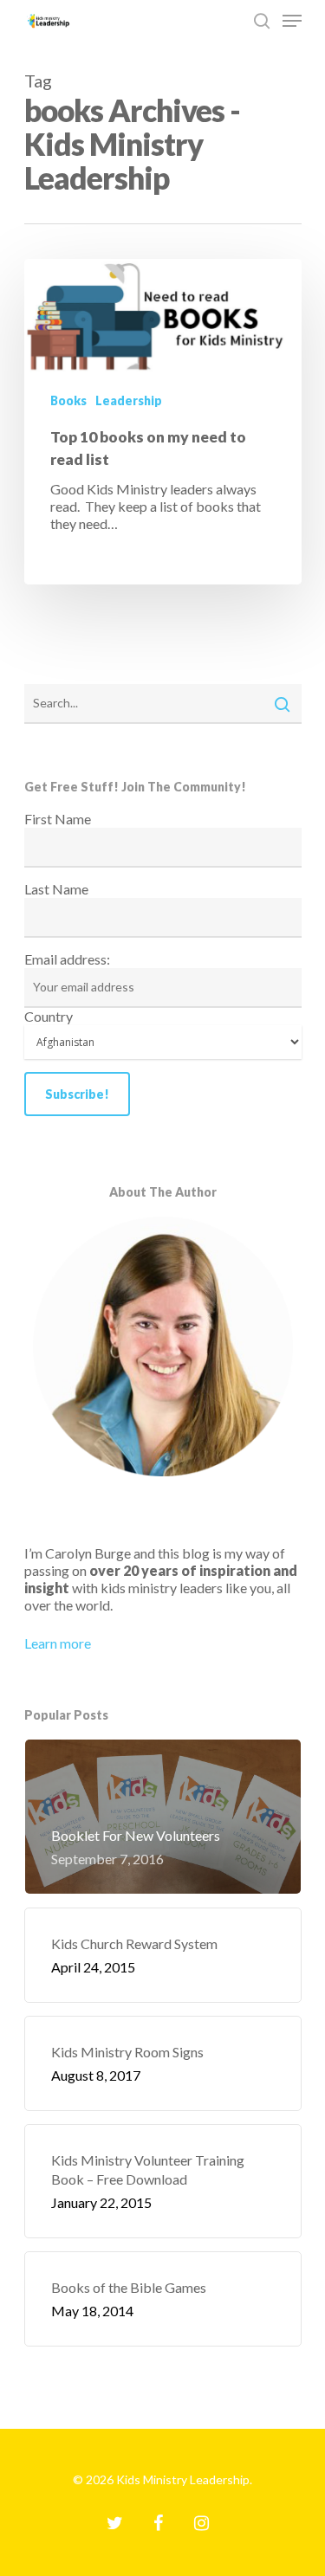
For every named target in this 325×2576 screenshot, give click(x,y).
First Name (58, 819)
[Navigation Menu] (292, 21)
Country (49, 1016)
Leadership (129, 400)
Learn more (58, 1643)
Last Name (56, 889)
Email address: (67, 959)
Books (68, 400)
